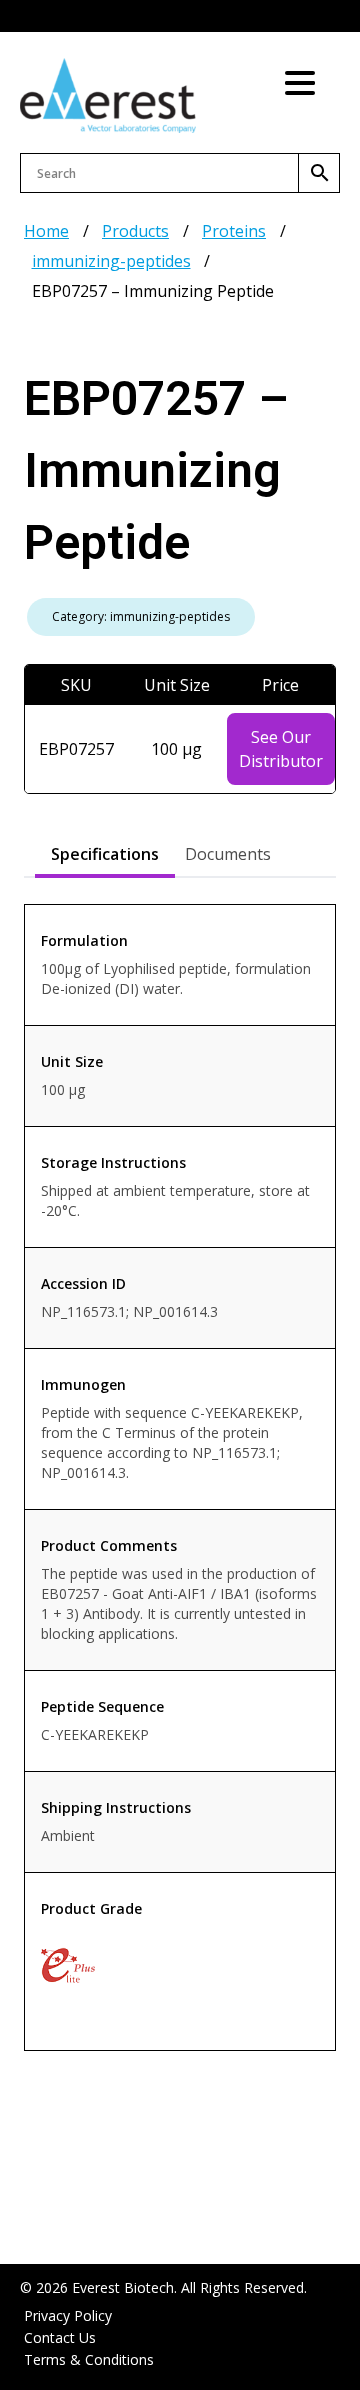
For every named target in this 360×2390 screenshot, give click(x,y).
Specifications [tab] (105, 854)
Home (46, 231)
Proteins (234, 231)
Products (135, 231)
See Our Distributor (281, 749)
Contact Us (60, 2337)
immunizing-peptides (111, 261)
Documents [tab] (228, 854)
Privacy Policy (68, 2315)
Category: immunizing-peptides (141, 616)
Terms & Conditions (89, 2359)
